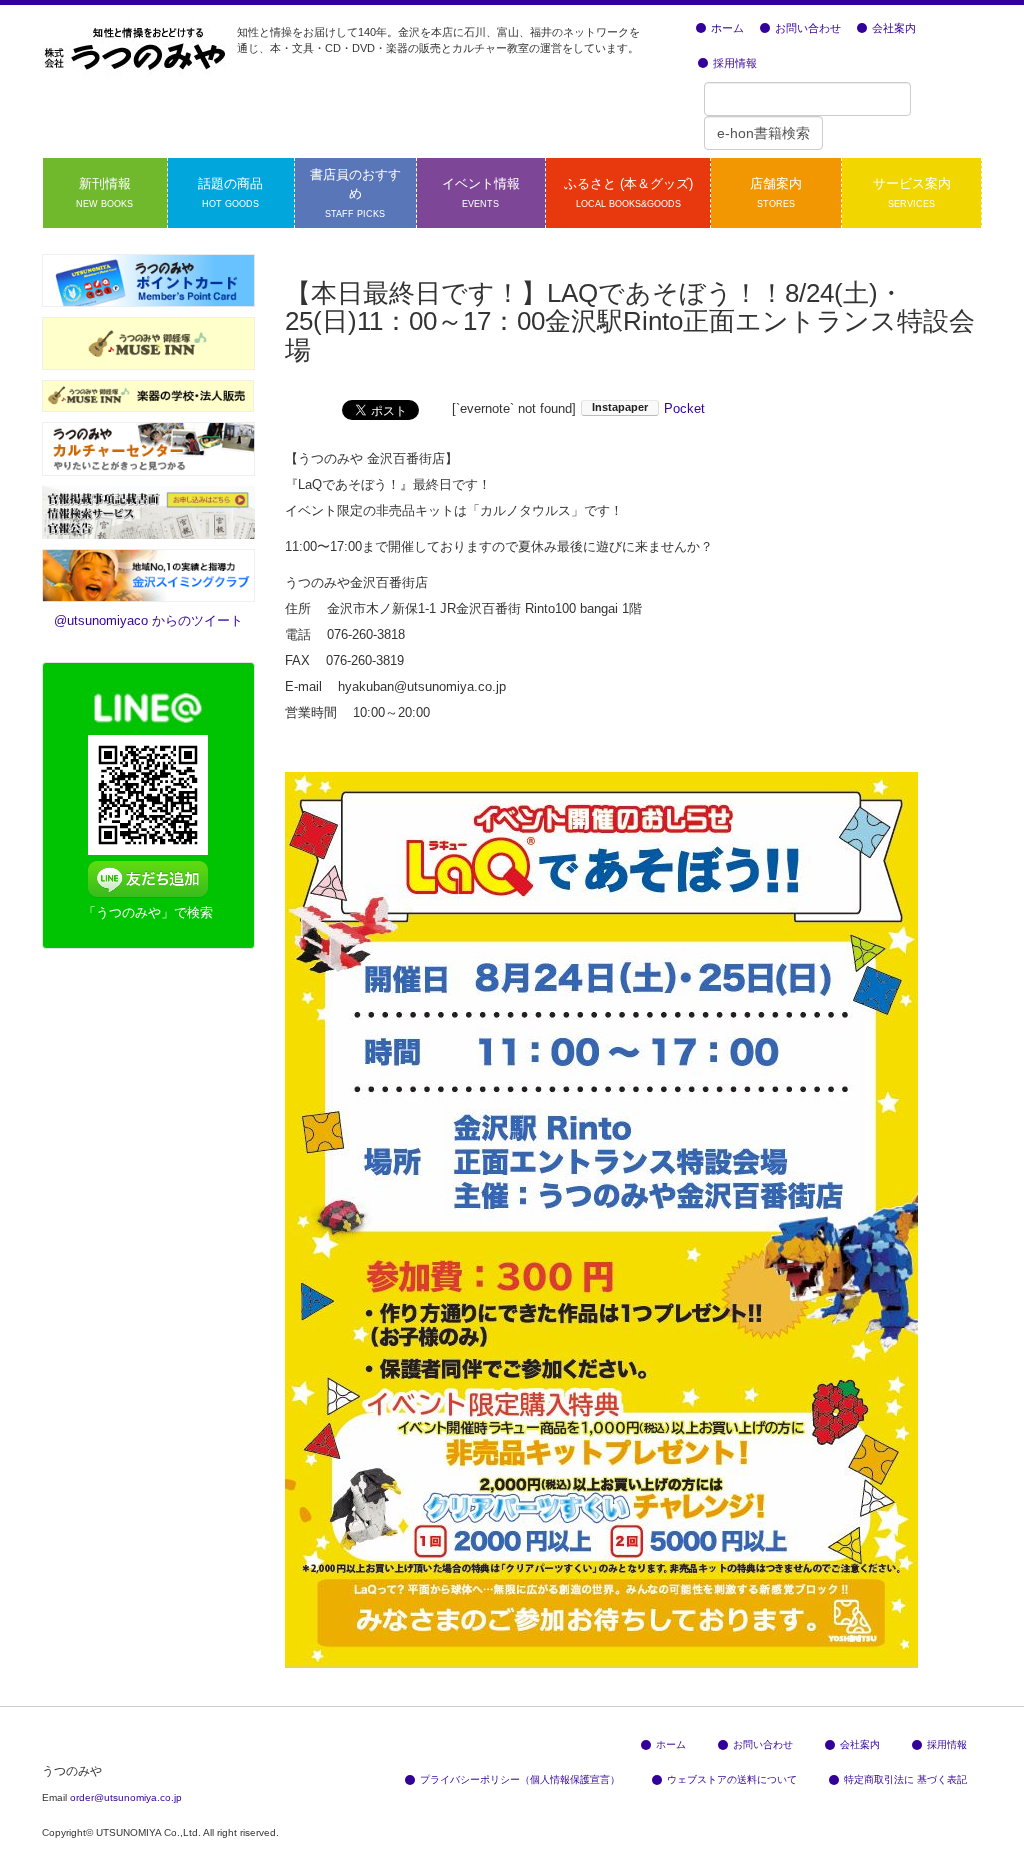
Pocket (684, 408)
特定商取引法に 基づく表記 (905, 1779)
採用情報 (735, 63)
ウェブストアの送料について (732, 1779)
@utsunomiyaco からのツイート (148, 620)
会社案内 (894, 28)
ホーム (727, 28)
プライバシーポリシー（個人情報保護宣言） (520, 1779)
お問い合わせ (808, 28)
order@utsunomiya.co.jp (126, 1797)
